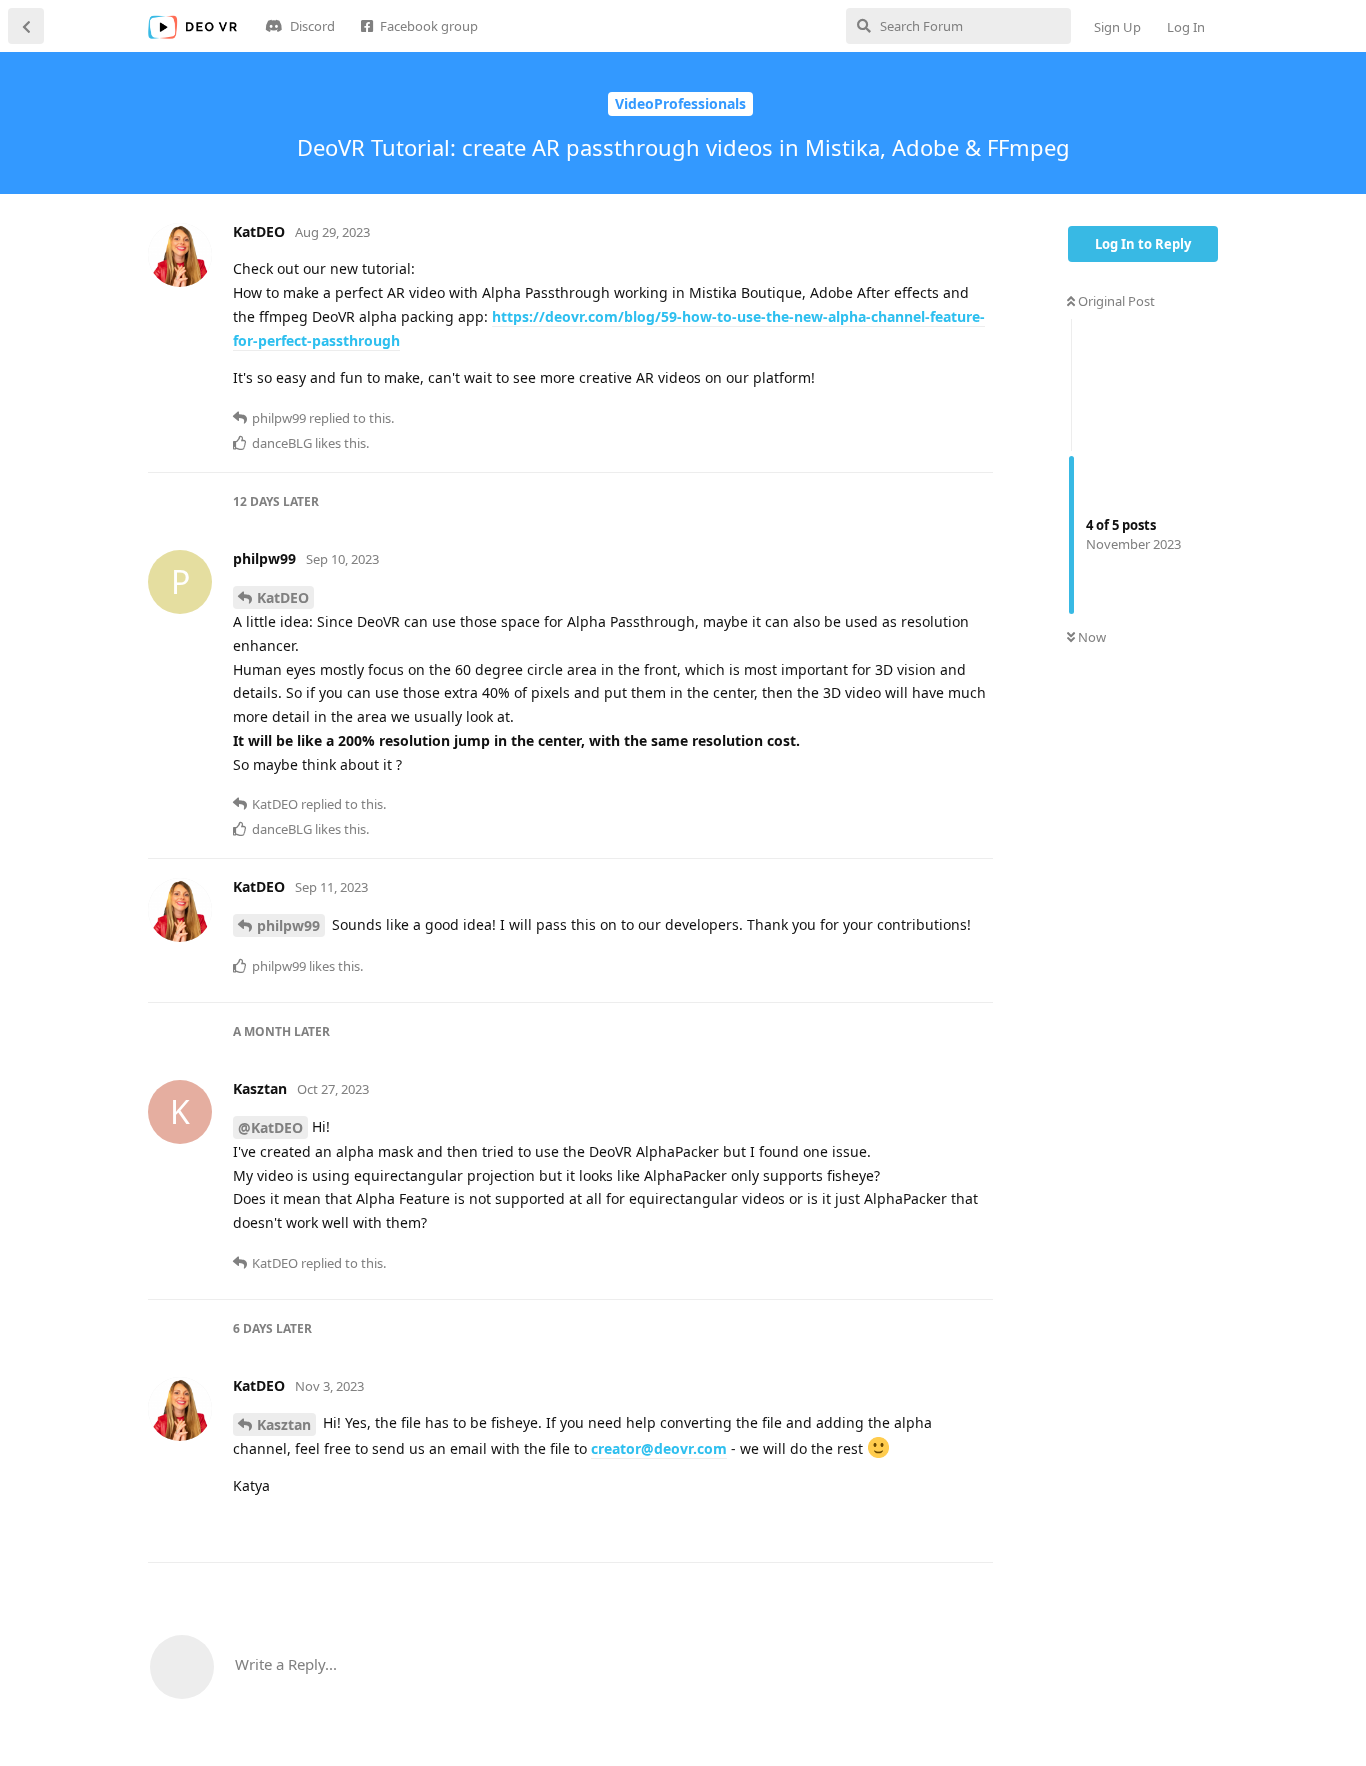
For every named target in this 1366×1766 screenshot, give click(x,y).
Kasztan (284, 1424)
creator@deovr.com (659, 1448)
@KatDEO (270, 1127)
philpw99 (288, 925)
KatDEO (283, 597)
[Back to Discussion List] (26, 26)
